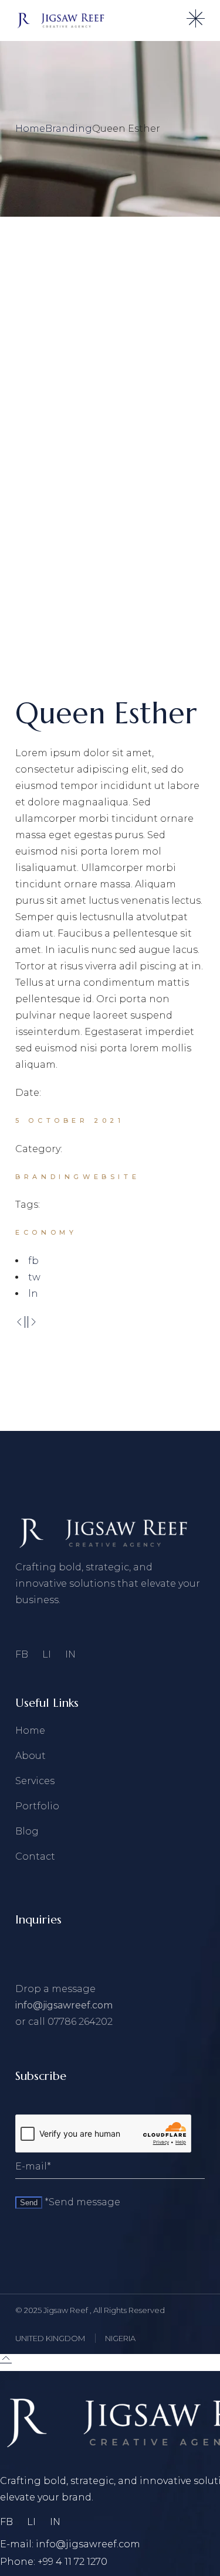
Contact (35, 1856)
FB (22, 1654)
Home (30, 1731)
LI (47, 1654)
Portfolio (37, 1806)
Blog (27, 1831)
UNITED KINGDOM (50, 2338)
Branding (49, 1177)
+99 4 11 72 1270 (72, 2562)
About (31, 1756)
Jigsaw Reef (67, 2310)
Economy (46, 1232)
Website (111, 1177)
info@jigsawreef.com (64, 2005)
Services (35, 1781)
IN (70, 1654)
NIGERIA (120, 2338)
